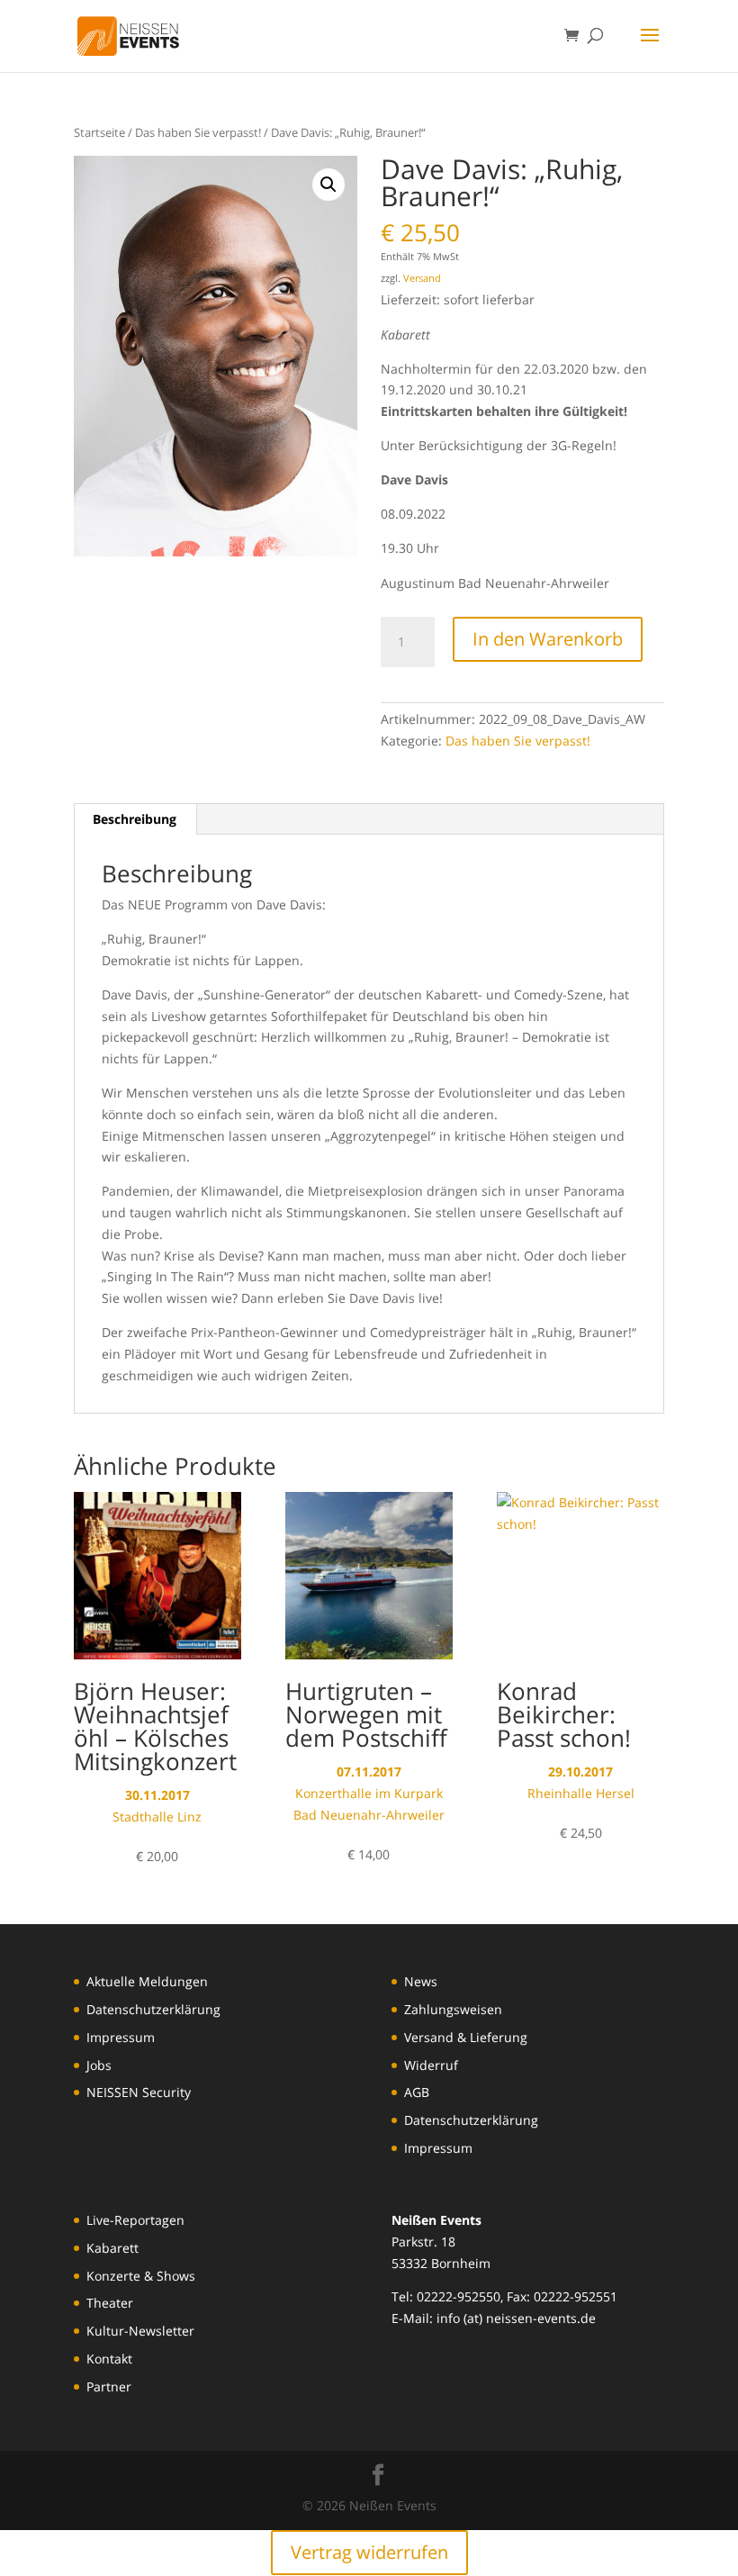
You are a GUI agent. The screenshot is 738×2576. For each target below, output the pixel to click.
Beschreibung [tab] (135, 819)
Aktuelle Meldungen (147, 1981)
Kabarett (112, 2248)
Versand (422, 278)
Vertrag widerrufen (369, 2552)
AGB (417, 2092)
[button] (328, 185)
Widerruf (431, 2065)
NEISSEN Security (139, 2092)
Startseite (99, 132)
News (421, 1981)
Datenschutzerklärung (153, 2009)
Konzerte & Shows (141, 2276)
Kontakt (109, 2359)
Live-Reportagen (135, 2220)
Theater (110, 2303)
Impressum (121, 2037)
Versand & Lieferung (466, 2037)
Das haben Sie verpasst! (198, 132)
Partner (109, 2386)
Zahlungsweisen (453, 2009)
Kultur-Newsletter (140, 2331)
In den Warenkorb (548, 639)
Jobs (99, 2065)
